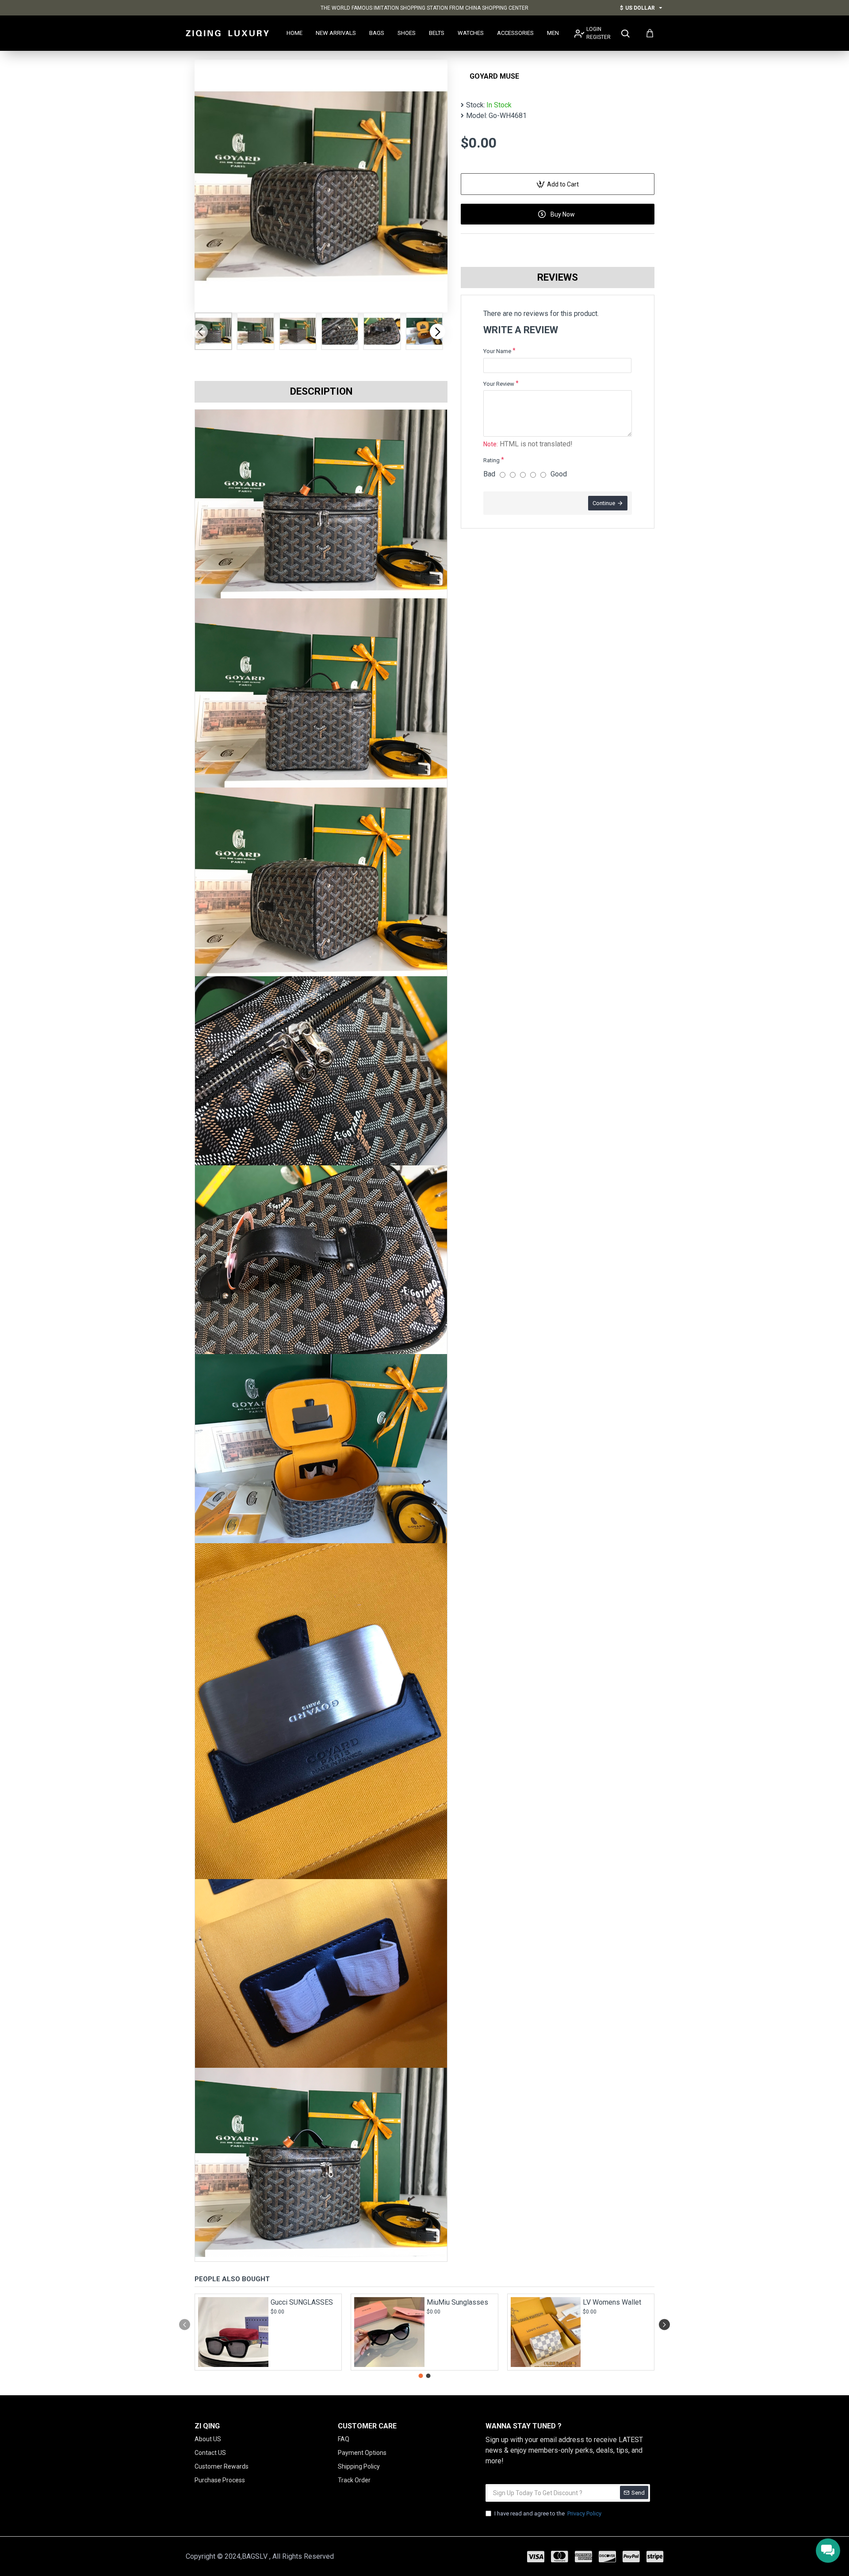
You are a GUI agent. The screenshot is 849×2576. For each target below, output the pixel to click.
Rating (491, 460)
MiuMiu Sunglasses (457, 2302)
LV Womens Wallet (612, 2302)
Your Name (497, 351)
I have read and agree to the (548, 2513)
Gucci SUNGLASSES (302, 2302)
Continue (604, 503)
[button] (200, 331)
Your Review (499, 384)
